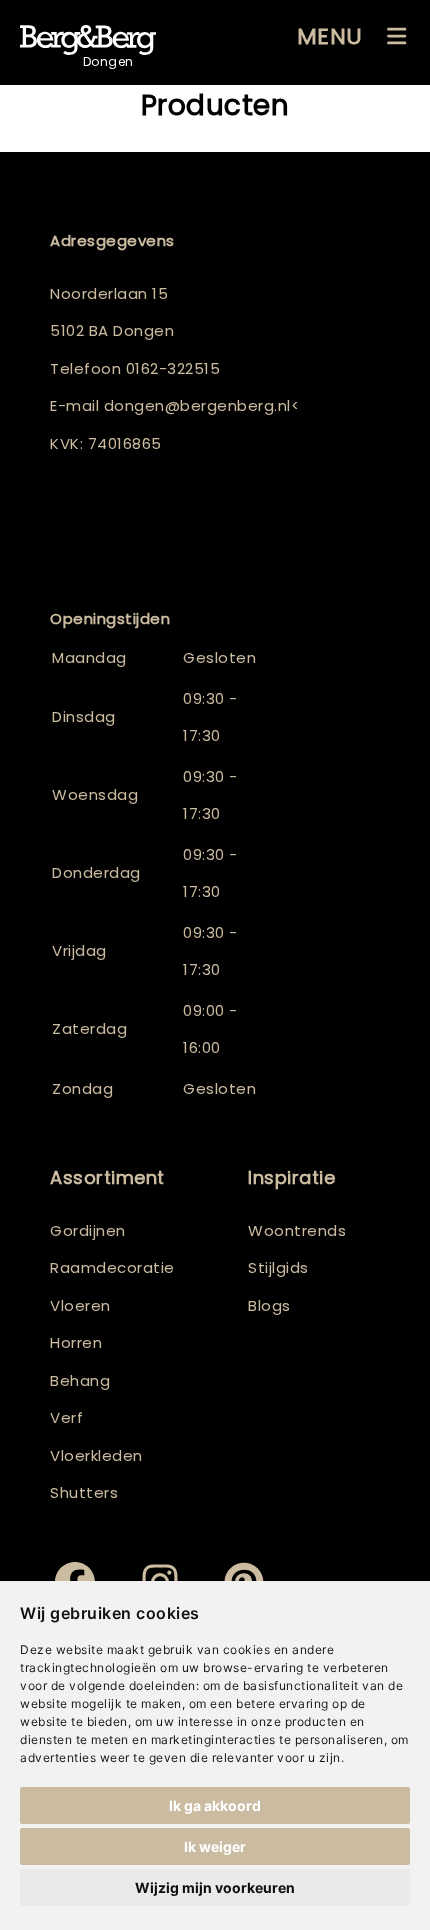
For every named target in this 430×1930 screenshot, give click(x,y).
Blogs (269, 1305)
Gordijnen (88, 1230)
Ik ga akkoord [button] (215, 1805)
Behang (80, 1380)
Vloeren (80, 1305)
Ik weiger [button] (215, 1846)
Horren (76, 1342)
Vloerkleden (96, 1455)
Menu (330, 36)
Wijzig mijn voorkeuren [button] (215, 1887)
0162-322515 (173, 368)
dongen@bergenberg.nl (197, 405)
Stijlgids (278, 1267)
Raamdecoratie (112, 1267)
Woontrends (297, 1230)
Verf (66, 1417)
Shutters (84, 1492)
